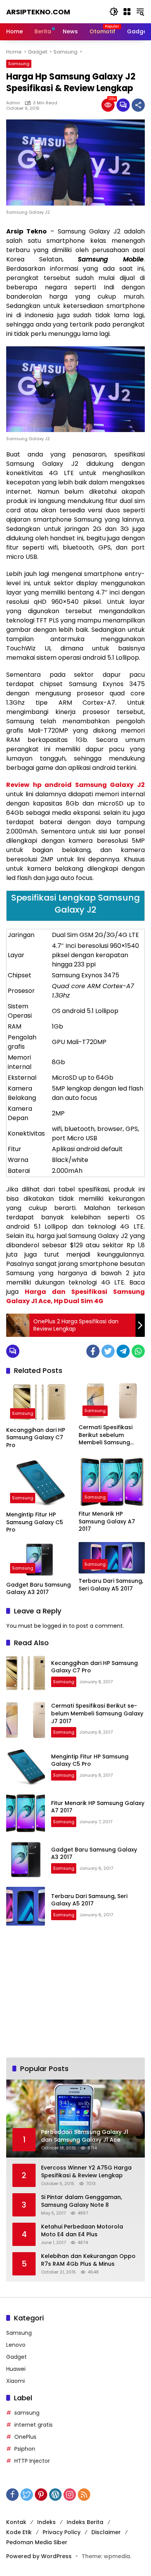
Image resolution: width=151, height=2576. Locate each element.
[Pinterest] (41, 2495)
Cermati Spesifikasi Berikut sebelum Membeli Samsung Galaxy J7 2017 (106, 1435)
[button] (114, 12)
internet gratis (33, 2425)
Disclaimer (106, 2532)
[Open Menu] (127, 12)
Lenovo (16, 2345)
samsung (27, 2413)
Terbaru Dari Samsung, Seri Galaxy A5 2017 (111, 1585)
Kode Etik (19, 2532)
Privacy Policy (62, 2532)
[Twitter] (108, 1351)
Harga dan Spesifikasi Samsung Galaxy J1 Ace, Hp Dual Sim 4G (75, 1296)
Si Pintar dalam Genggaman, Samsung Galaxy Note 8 (82, 2201)
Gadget (16, 2357)
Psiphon (25, 2449)
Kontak (16, 2522)
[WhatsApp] (138, 1351)
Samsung (19, 64)
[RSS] (84, 2495)
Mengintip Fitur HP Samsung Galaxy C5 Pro (35, 1522)
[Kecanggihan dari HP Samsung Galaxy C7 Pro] (39, 1402)
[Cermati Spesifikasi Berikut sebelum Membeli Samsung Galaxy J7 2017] (112, 1401)
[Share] (138, 105)
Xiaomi (15, 2381)
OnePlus (25, 2437)
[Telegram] (123, 1351)
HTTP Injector (32, 2461)
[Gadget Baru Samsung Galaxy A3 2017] (39, 1560)
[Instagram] (70, 2495)
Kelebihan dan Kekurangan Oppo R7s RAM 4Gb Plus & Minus (88, 2260)
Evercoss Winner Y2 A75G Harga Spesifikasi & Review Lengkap (86, 2172)
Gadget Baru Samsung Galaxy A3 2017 (39, 1589)
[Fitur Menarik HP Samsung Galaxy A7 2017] (112, 1482)
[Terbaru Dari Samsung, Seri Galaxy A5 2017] (112, 1558)
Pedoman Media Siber (37, 2542)
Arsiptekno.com (38, 12)
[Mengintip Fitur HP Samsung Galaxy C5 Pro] (39, 1482)
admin (13, 103)
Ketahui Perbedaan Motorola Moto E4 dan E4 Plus (82, 2231)
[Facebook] (93, 1351)
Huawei (16, 2369)
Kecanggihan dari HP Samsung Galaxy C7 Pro (36, 1438)
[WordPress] (55, 2495)
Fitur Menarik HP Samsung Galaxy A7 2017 (107, 1521)
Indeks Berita (85, 2522)
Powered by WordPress (39, 2556)
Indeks (46, 2522)
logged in (55, 1626)
